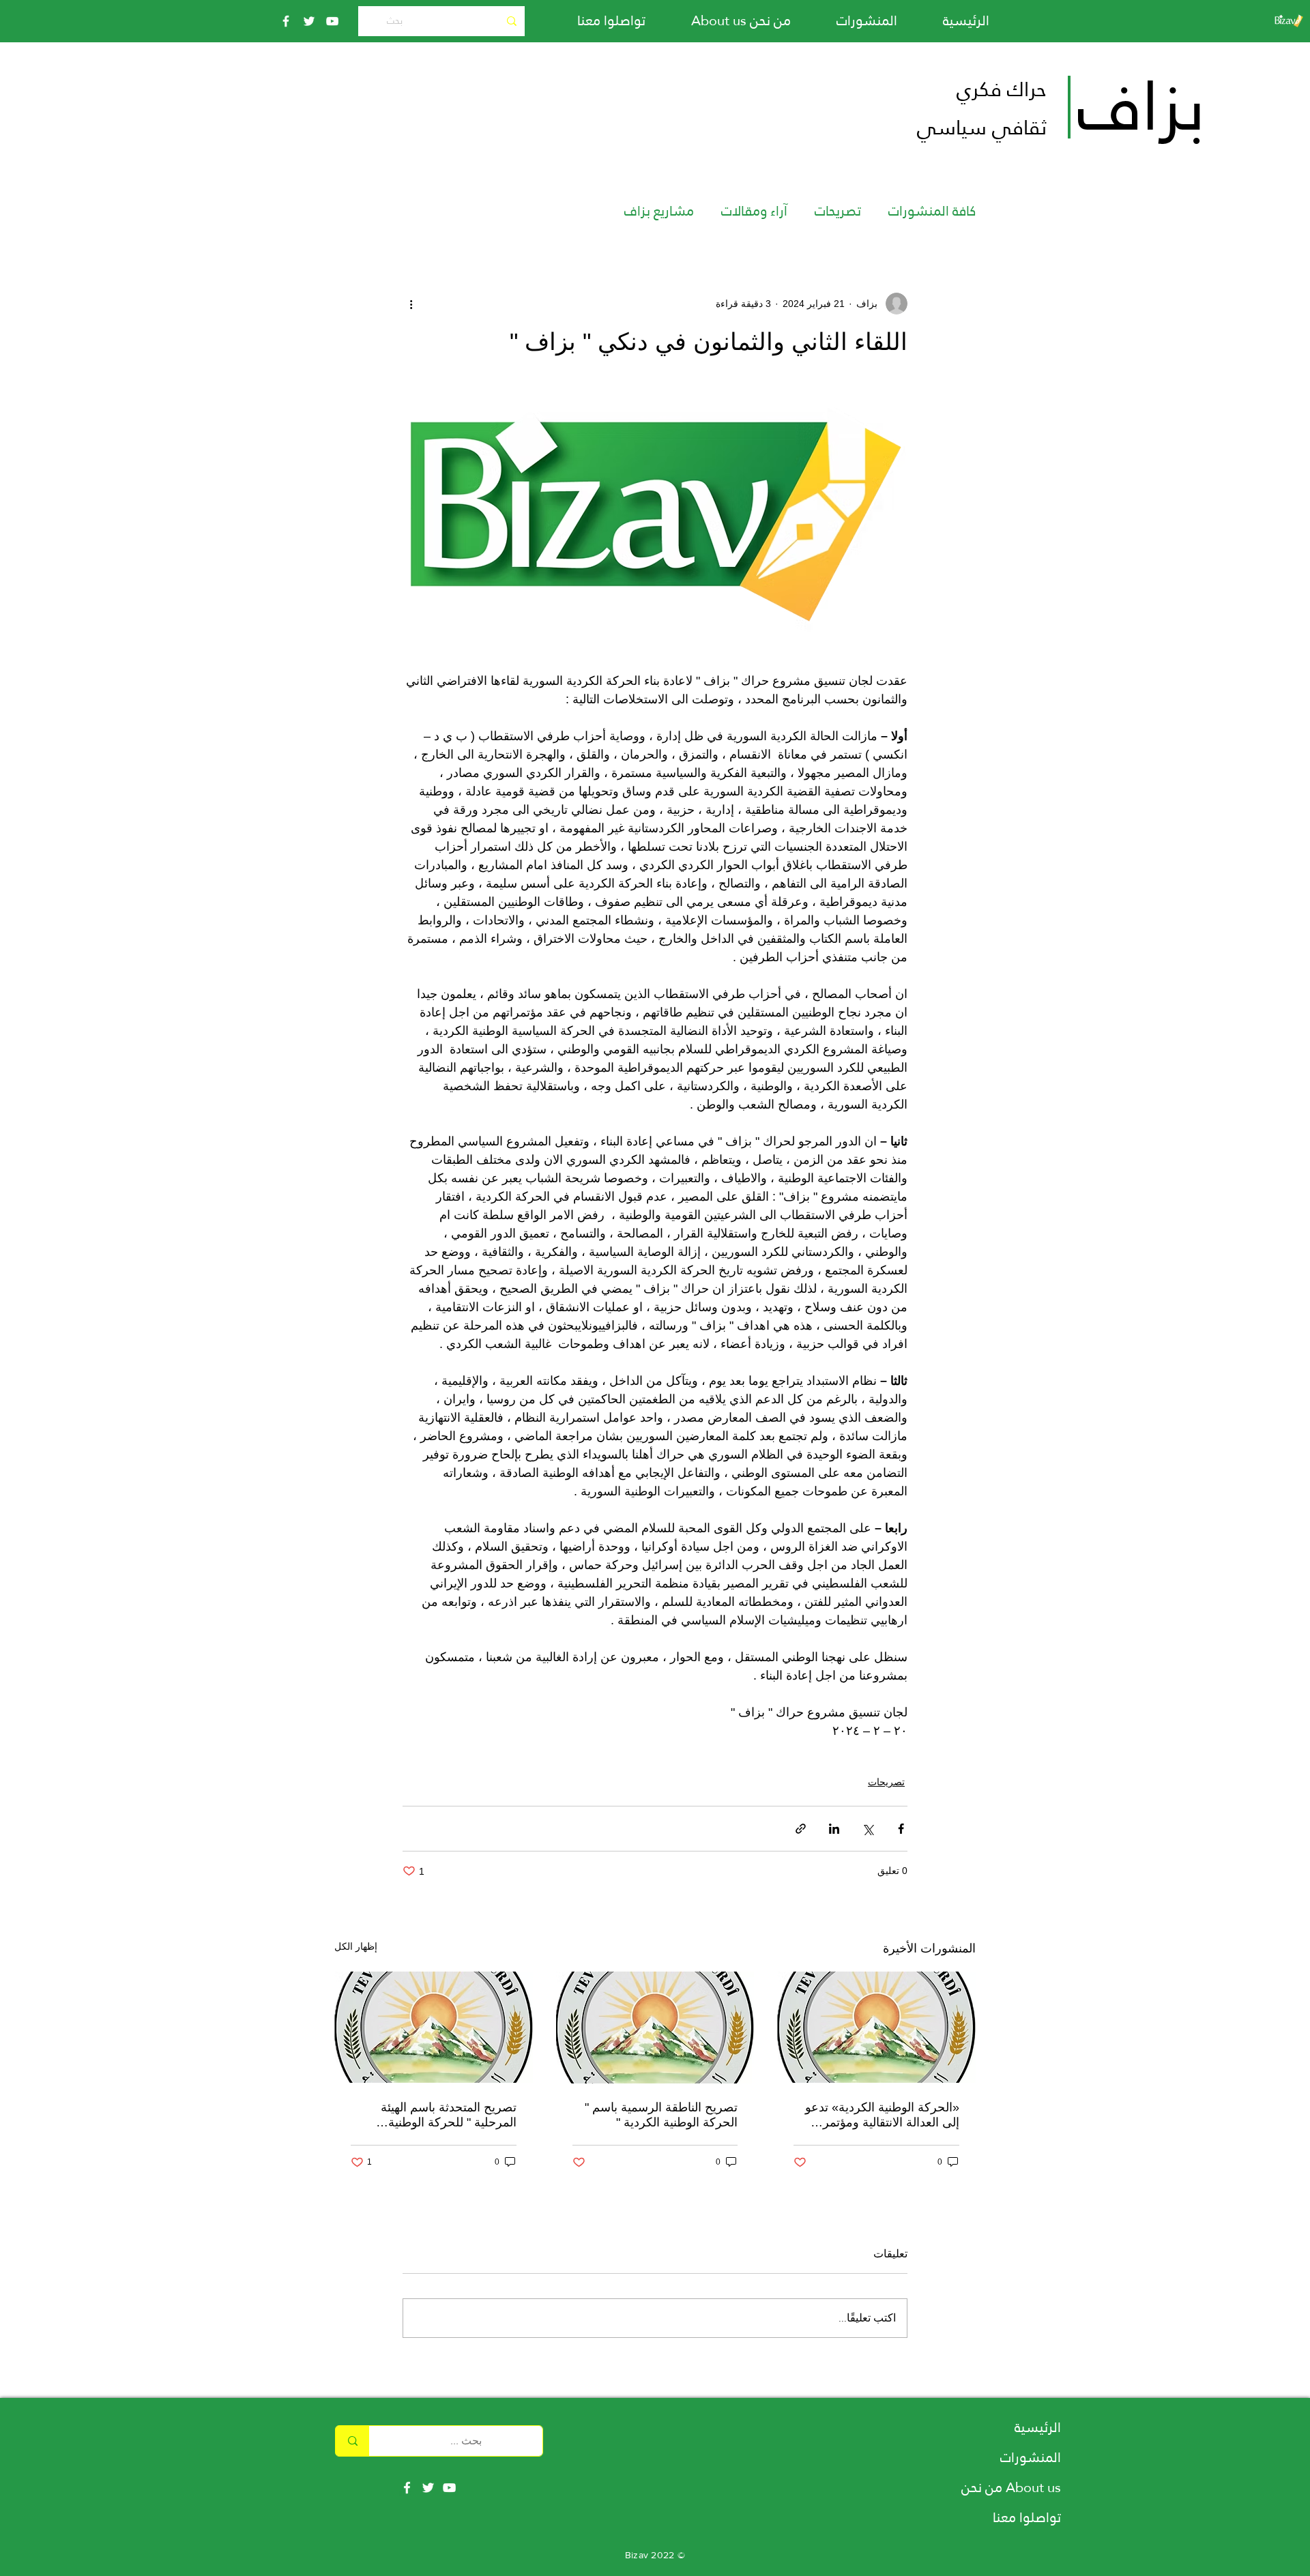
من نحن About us (1011, 2487)
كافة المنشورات (932, 211)
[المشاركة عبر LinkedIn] (834, 1829)
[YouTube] (332, 21)
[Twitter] (309, 21)
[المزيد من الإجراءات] (411, 304)
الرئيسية (1038, 2427)
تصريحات (838, 211)
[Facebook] (286, 21)
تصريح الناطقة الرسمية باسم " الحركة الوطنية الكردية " (661, 2115)
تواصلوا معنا (1027, 2517)
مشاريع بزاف (659, 211)
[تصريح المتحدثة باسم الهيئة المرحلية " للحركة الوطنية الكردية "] (434, 2027)
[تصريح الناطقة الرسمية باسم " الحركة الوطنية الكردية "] (655, 2028)
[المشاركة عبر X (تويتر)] (868, 1829)
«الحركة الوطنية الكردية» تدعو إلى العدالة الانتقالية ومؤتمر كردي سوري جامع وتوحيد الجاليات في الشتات (882, 2115)
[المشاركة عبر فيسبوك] (901, 1829)
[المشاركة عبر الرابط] (801, 1829)
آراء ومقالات (754, 211)
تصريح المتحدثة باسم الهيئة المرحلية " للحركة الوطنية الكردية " (449, 2115)
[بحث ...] (352, 2441)
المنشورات (1031, 2457)
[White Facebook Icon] (407, 2488)
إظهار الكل (356, 1946)
